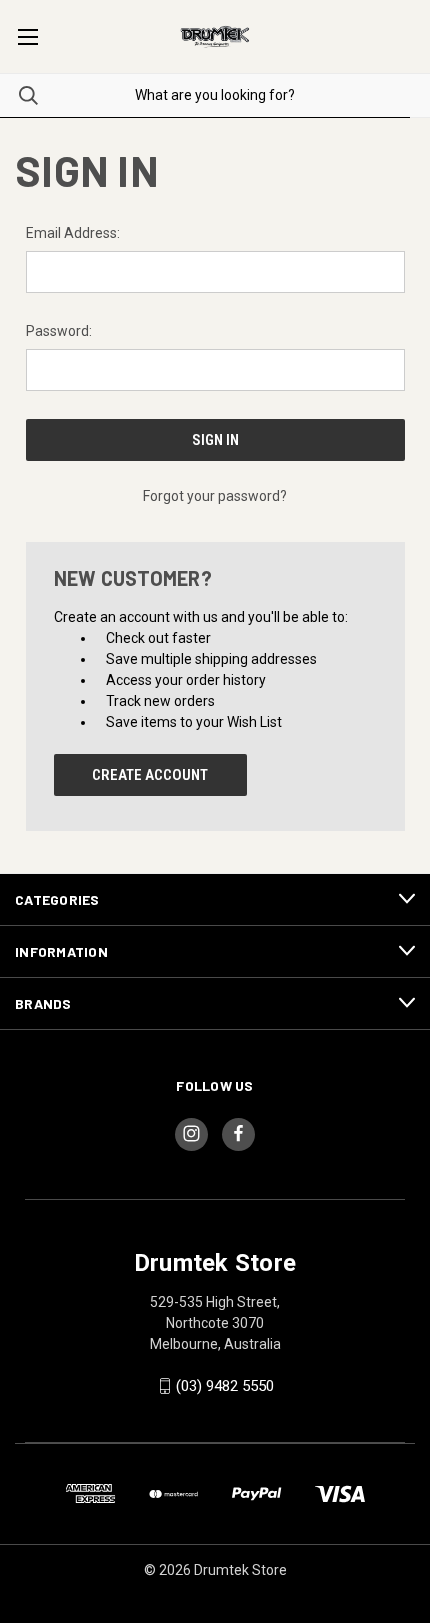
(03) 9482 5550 (225, 1386)
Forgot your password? (215, 496)
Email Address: (73, 233)
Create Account (150, 775)
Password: (59, 331)
